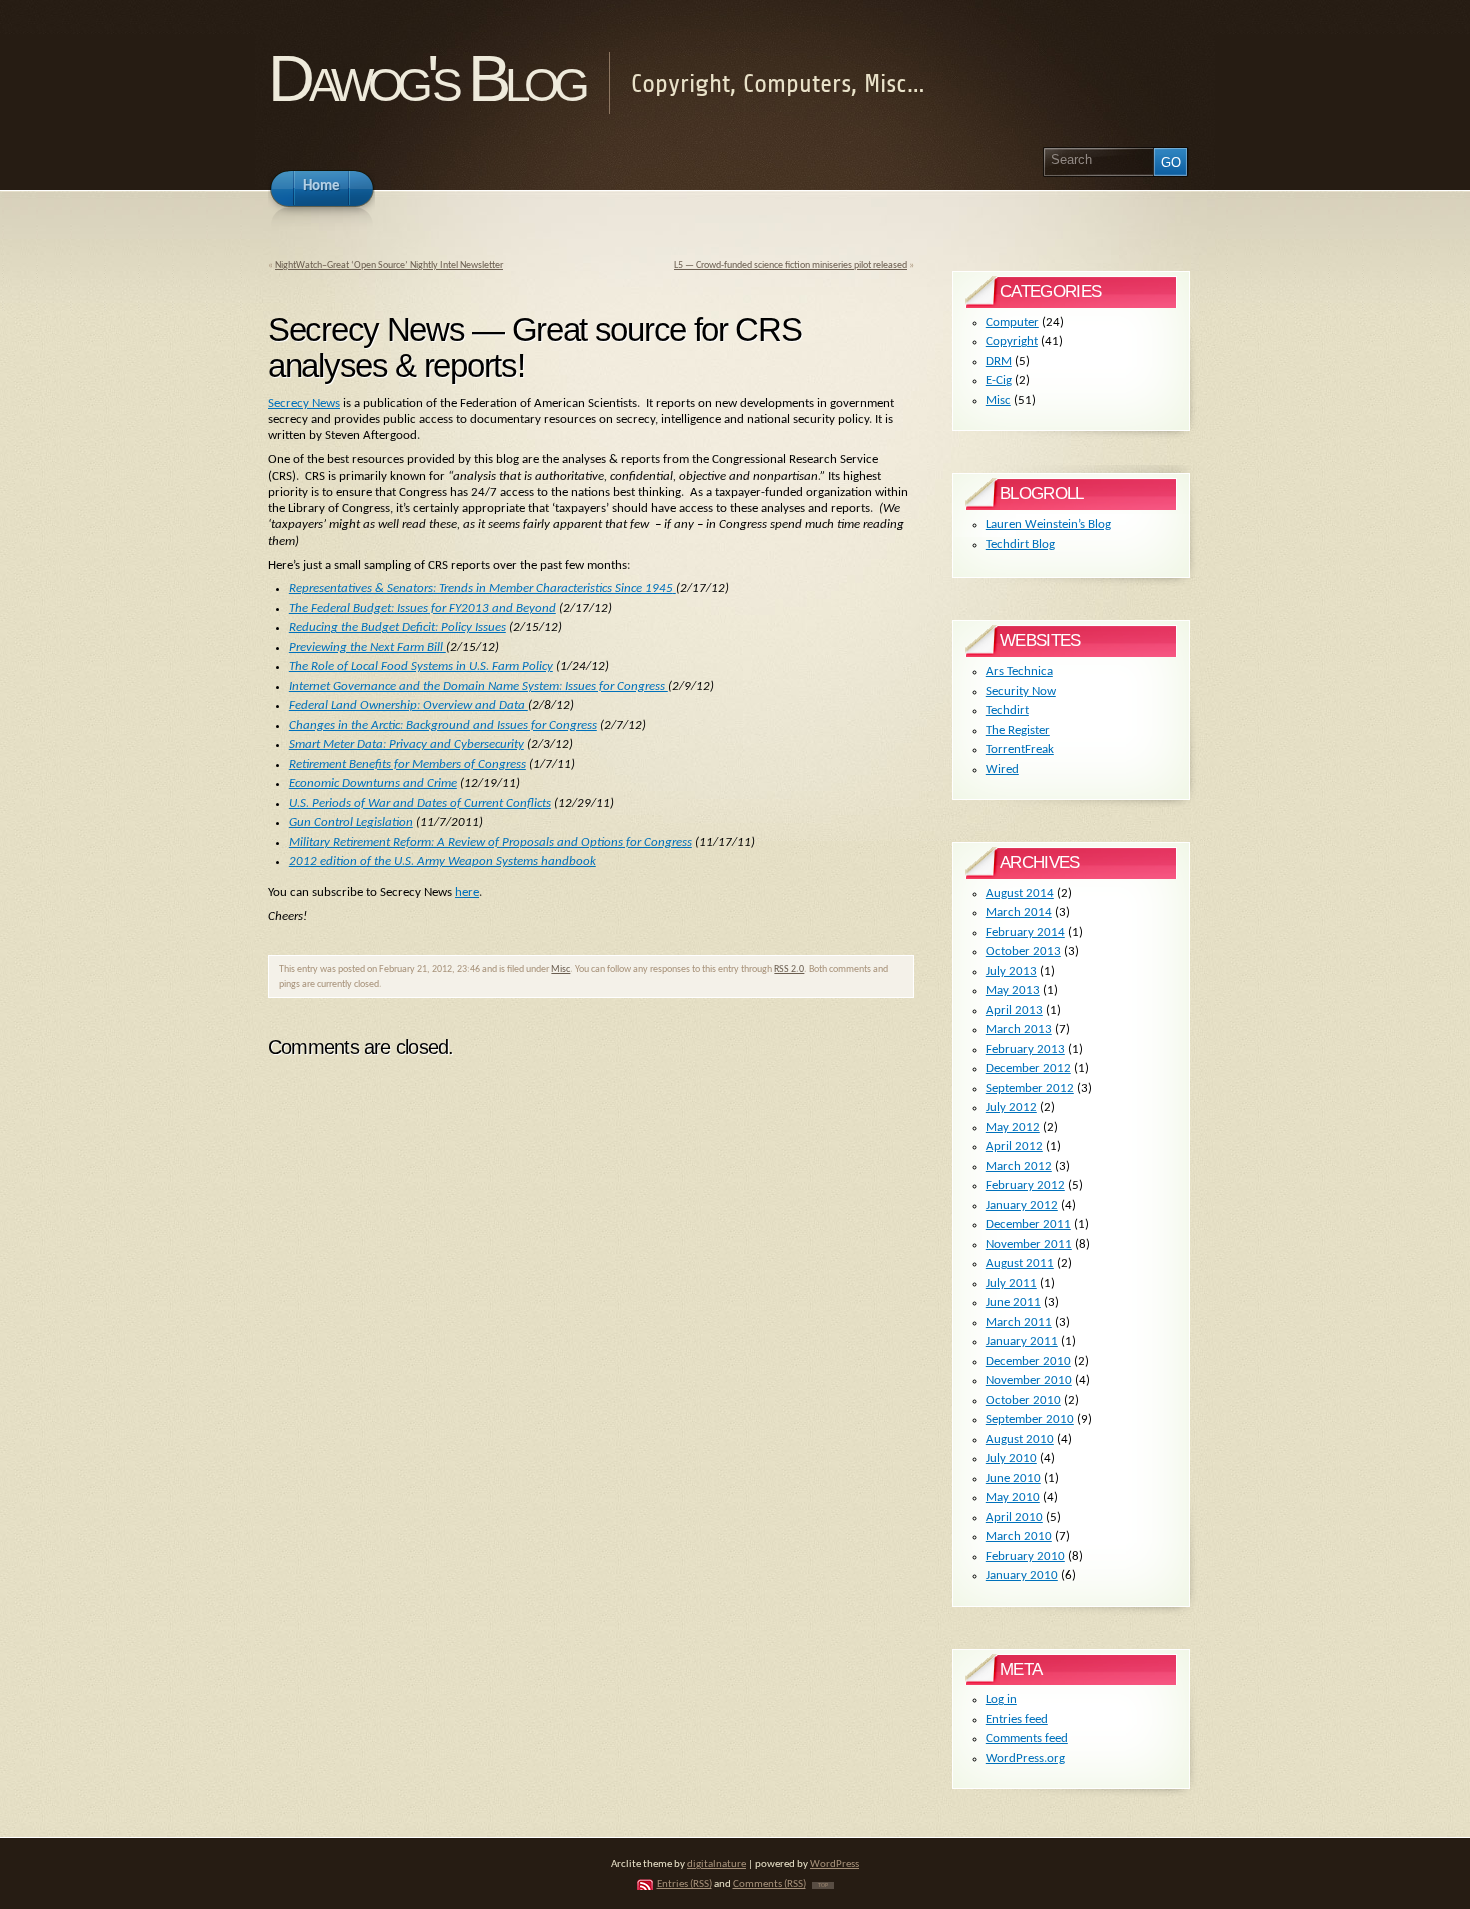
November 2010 (1029, 1380)
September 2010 (1030, 1419)
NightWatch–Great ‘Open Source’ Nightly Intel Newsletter (389, 265)
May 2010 (1013, 1497)
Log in (1001, 1699)
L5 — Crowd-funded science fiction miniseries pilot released (790, 265)
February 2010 (1025, 1556)
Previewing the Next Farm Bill (367, 647)
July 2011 (1011, 1283)
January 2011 (1022, 1341)
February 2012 (1025, 1185)
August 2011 (1020, 1263)
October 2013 (1023, 951)
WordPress (834, 1864)
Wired (1002, 769)
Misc (560, 969)
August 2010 (1020, 1439)
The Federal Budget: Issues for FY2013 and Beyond (422, 608)
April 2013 (1014, 1010)
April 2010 (1014, 1517)
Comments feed (1027, 1738)
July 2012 (1011, 1107)
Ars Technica (1019, 671)
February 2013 (1025, 1049)
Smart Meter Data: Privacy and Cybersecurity (406, 744)
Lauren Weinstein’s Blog (1048, 524)
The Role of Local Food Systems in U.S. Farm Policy (421, 666)
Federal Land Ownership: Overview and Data (408, 705)
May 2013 (1013, 990)
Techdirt (1007, 710)
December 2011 (1028, 1224)
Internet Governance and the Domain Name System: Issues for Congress (478, 686)
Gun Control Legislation (351, 822)
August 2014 (1020, 893)
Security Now (1021, 691)
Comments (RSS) (769, 1884)
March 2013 (1019, 1029)
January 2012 (1022, 1205)
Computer (1012, 322)
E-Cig (999, 380)
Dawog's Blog (425, 78)
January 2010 (1022, 1575)
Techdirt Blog (1020, 544)
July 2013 (1011, 971)
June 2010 (1013, 1478)
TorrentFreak (1020, 749)
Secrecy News (304, 403)
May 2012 (1013, 1127)
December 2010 (1028, 1361)
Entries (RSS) (684, 1884)
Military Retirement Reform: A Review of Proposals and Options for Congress (490, 842)
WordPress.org (1025, 1758)
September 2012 (1030, 1088)
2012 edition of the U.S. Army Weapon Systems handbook (442, 861)
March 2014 (1019, 912)
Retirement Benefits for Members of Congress (407, 764)
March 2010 (1019, 1536)
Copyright (1012, 341)
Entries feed (1017, 1719)
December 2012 (1028, 1068)
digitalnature (716, 1864)
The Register (1018, 730)
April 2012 (1014, 1146)
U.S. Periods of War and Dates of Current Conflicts (420, 803)
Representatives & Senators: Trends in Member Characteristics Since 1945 (481, 588)
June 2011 (1013, 1302)
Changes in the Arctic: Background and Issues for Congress (443, 725)
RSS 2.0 (789, 969)
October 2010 (1023, 1400)
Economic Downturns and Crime (373, 783)
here (467, 892)
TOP (823, 1885)
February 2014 (1025, 932)
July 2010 (1011, 1458)
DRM (999, 361)
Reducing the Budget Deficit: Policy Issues (397, 627)
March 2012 (1019, 1166)
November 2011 (1029, 1244)
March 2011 (1019, 1322)
